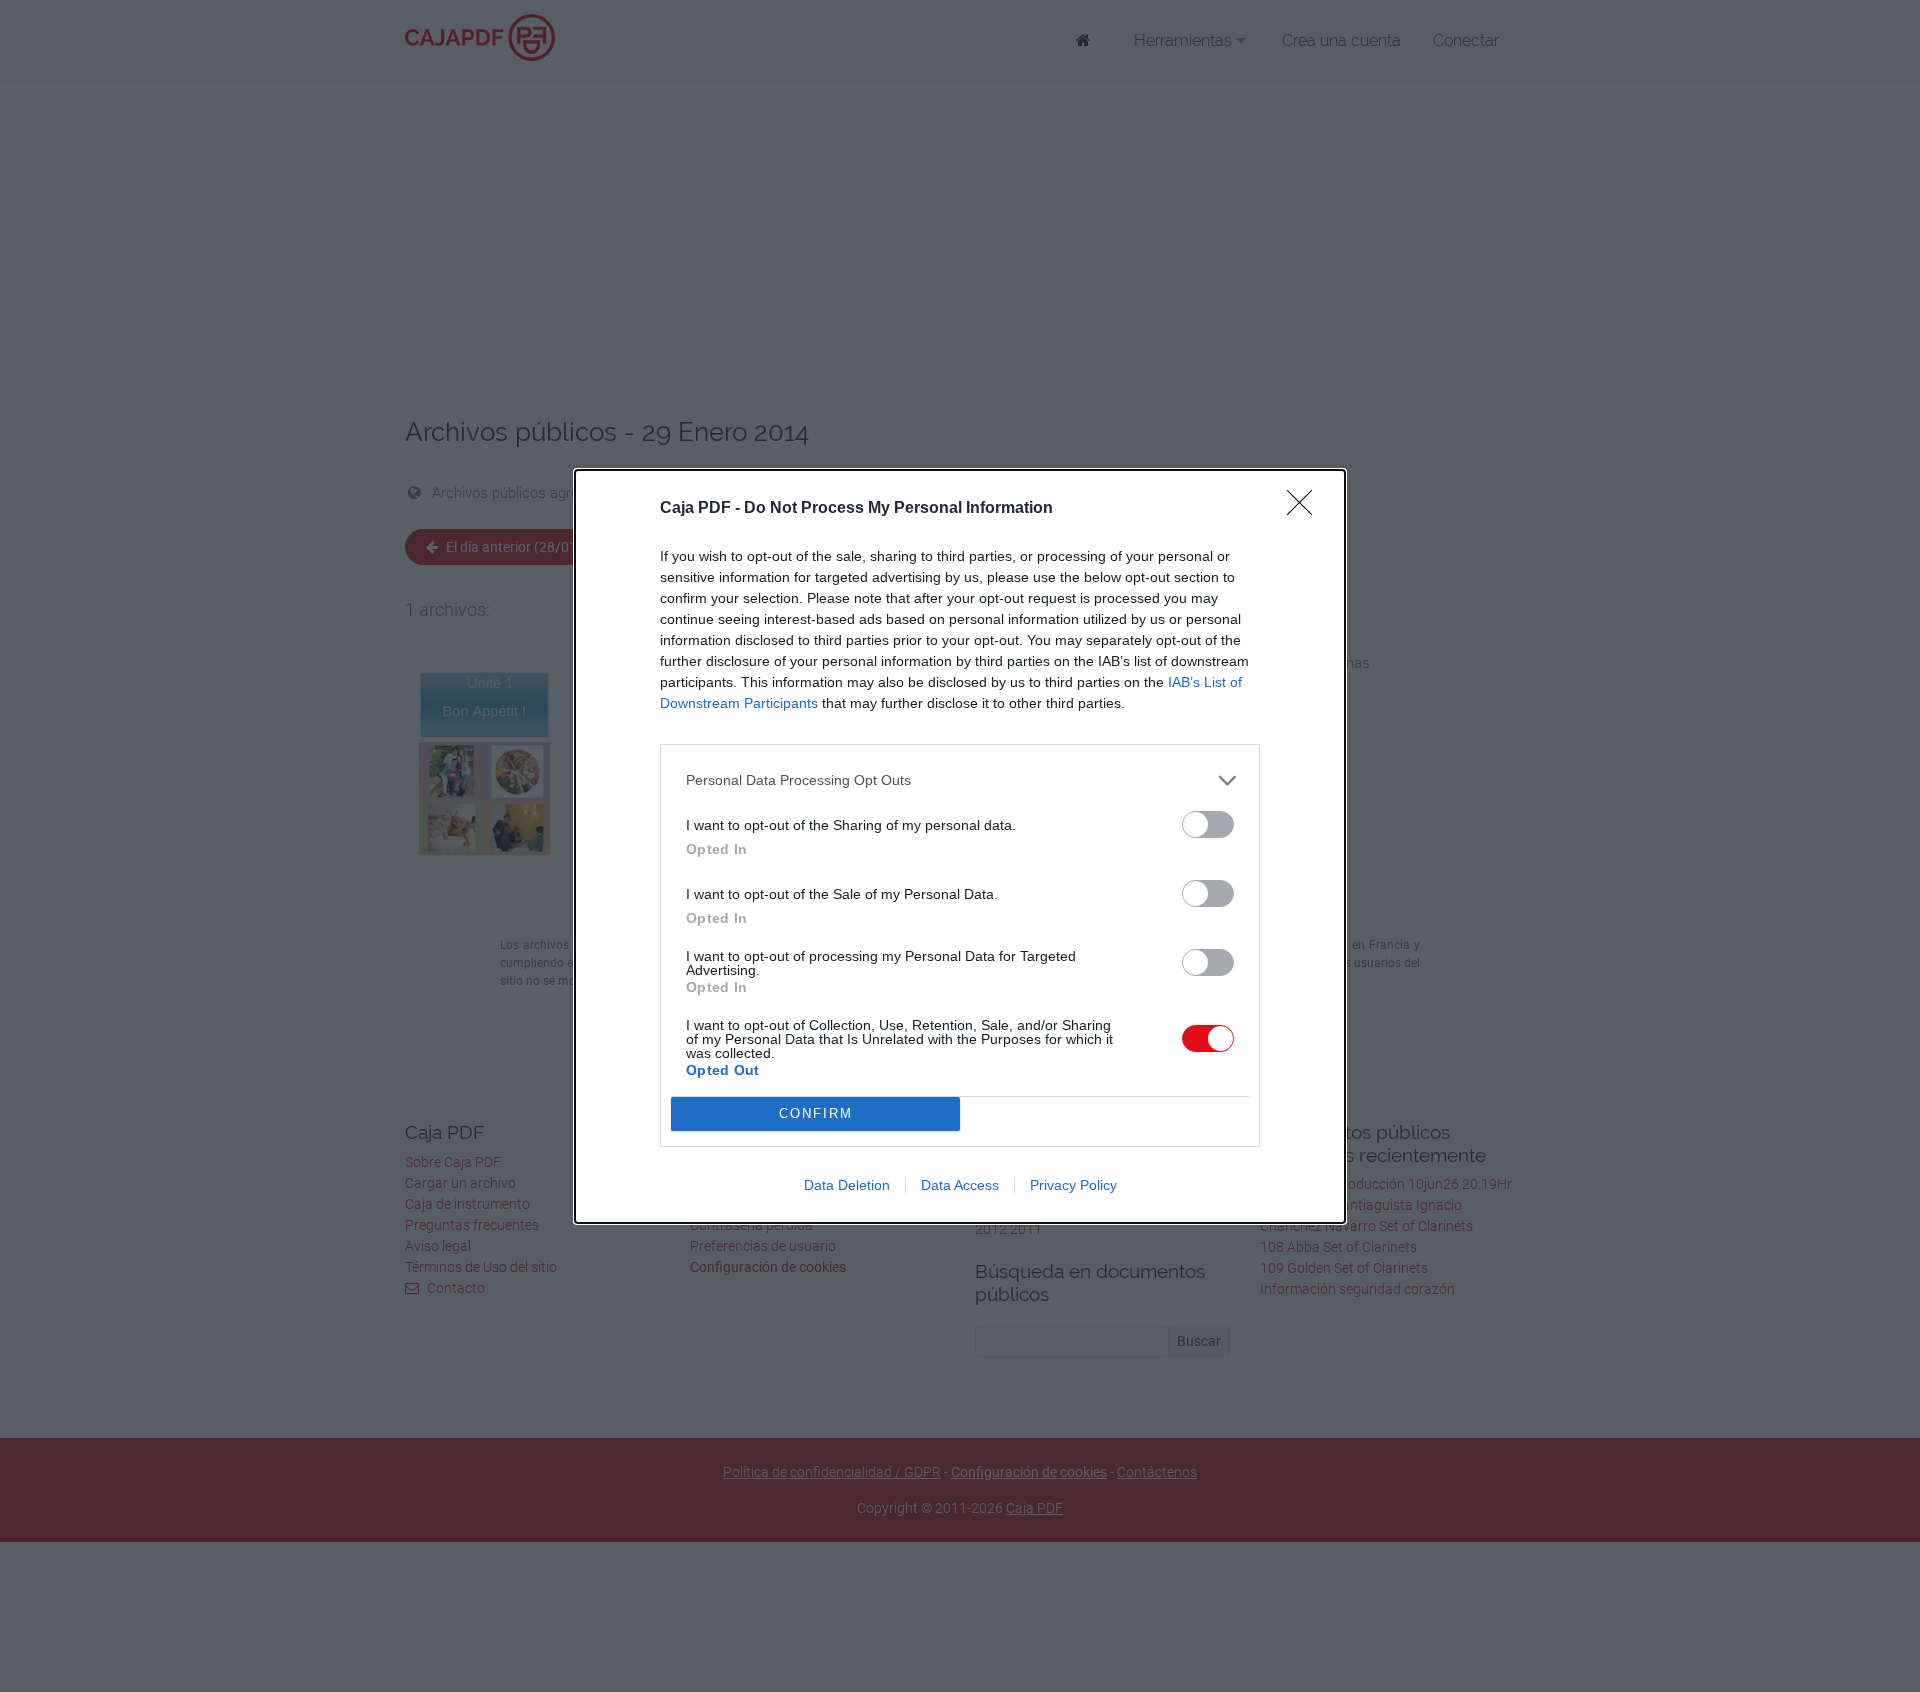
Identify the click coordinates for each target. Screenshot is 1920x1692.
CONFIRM (816, 1113)
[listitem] (960, 780)
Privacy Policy (1073, 1185)
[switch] (1208, 824)
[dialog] (960, 846)
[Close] (1306, 509)
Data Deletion (847, 1185)
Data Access (960, 1185)
